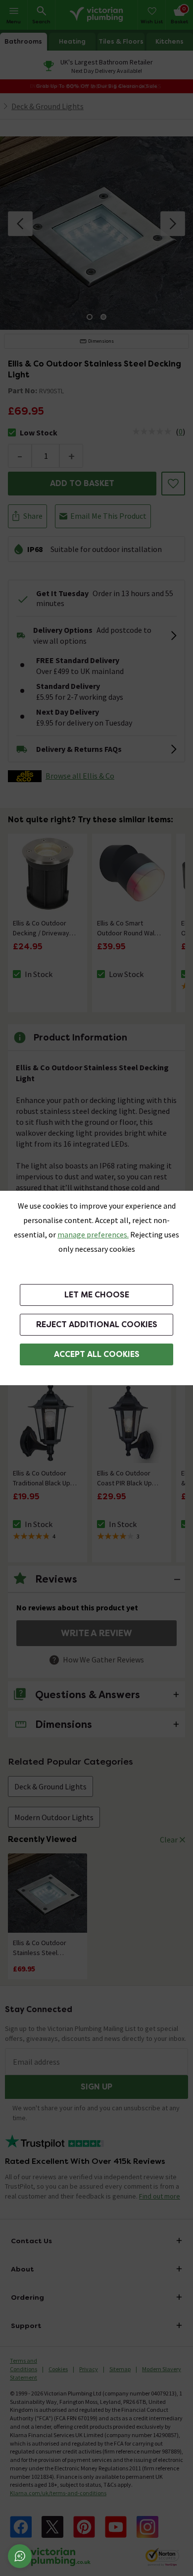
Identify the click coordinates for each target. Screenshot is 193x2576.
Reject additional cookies (97, 1324)
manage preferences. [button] (93, 1234)
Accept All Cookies (97, 1354)
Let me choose (97, 1295)
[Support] (20, 2556)
